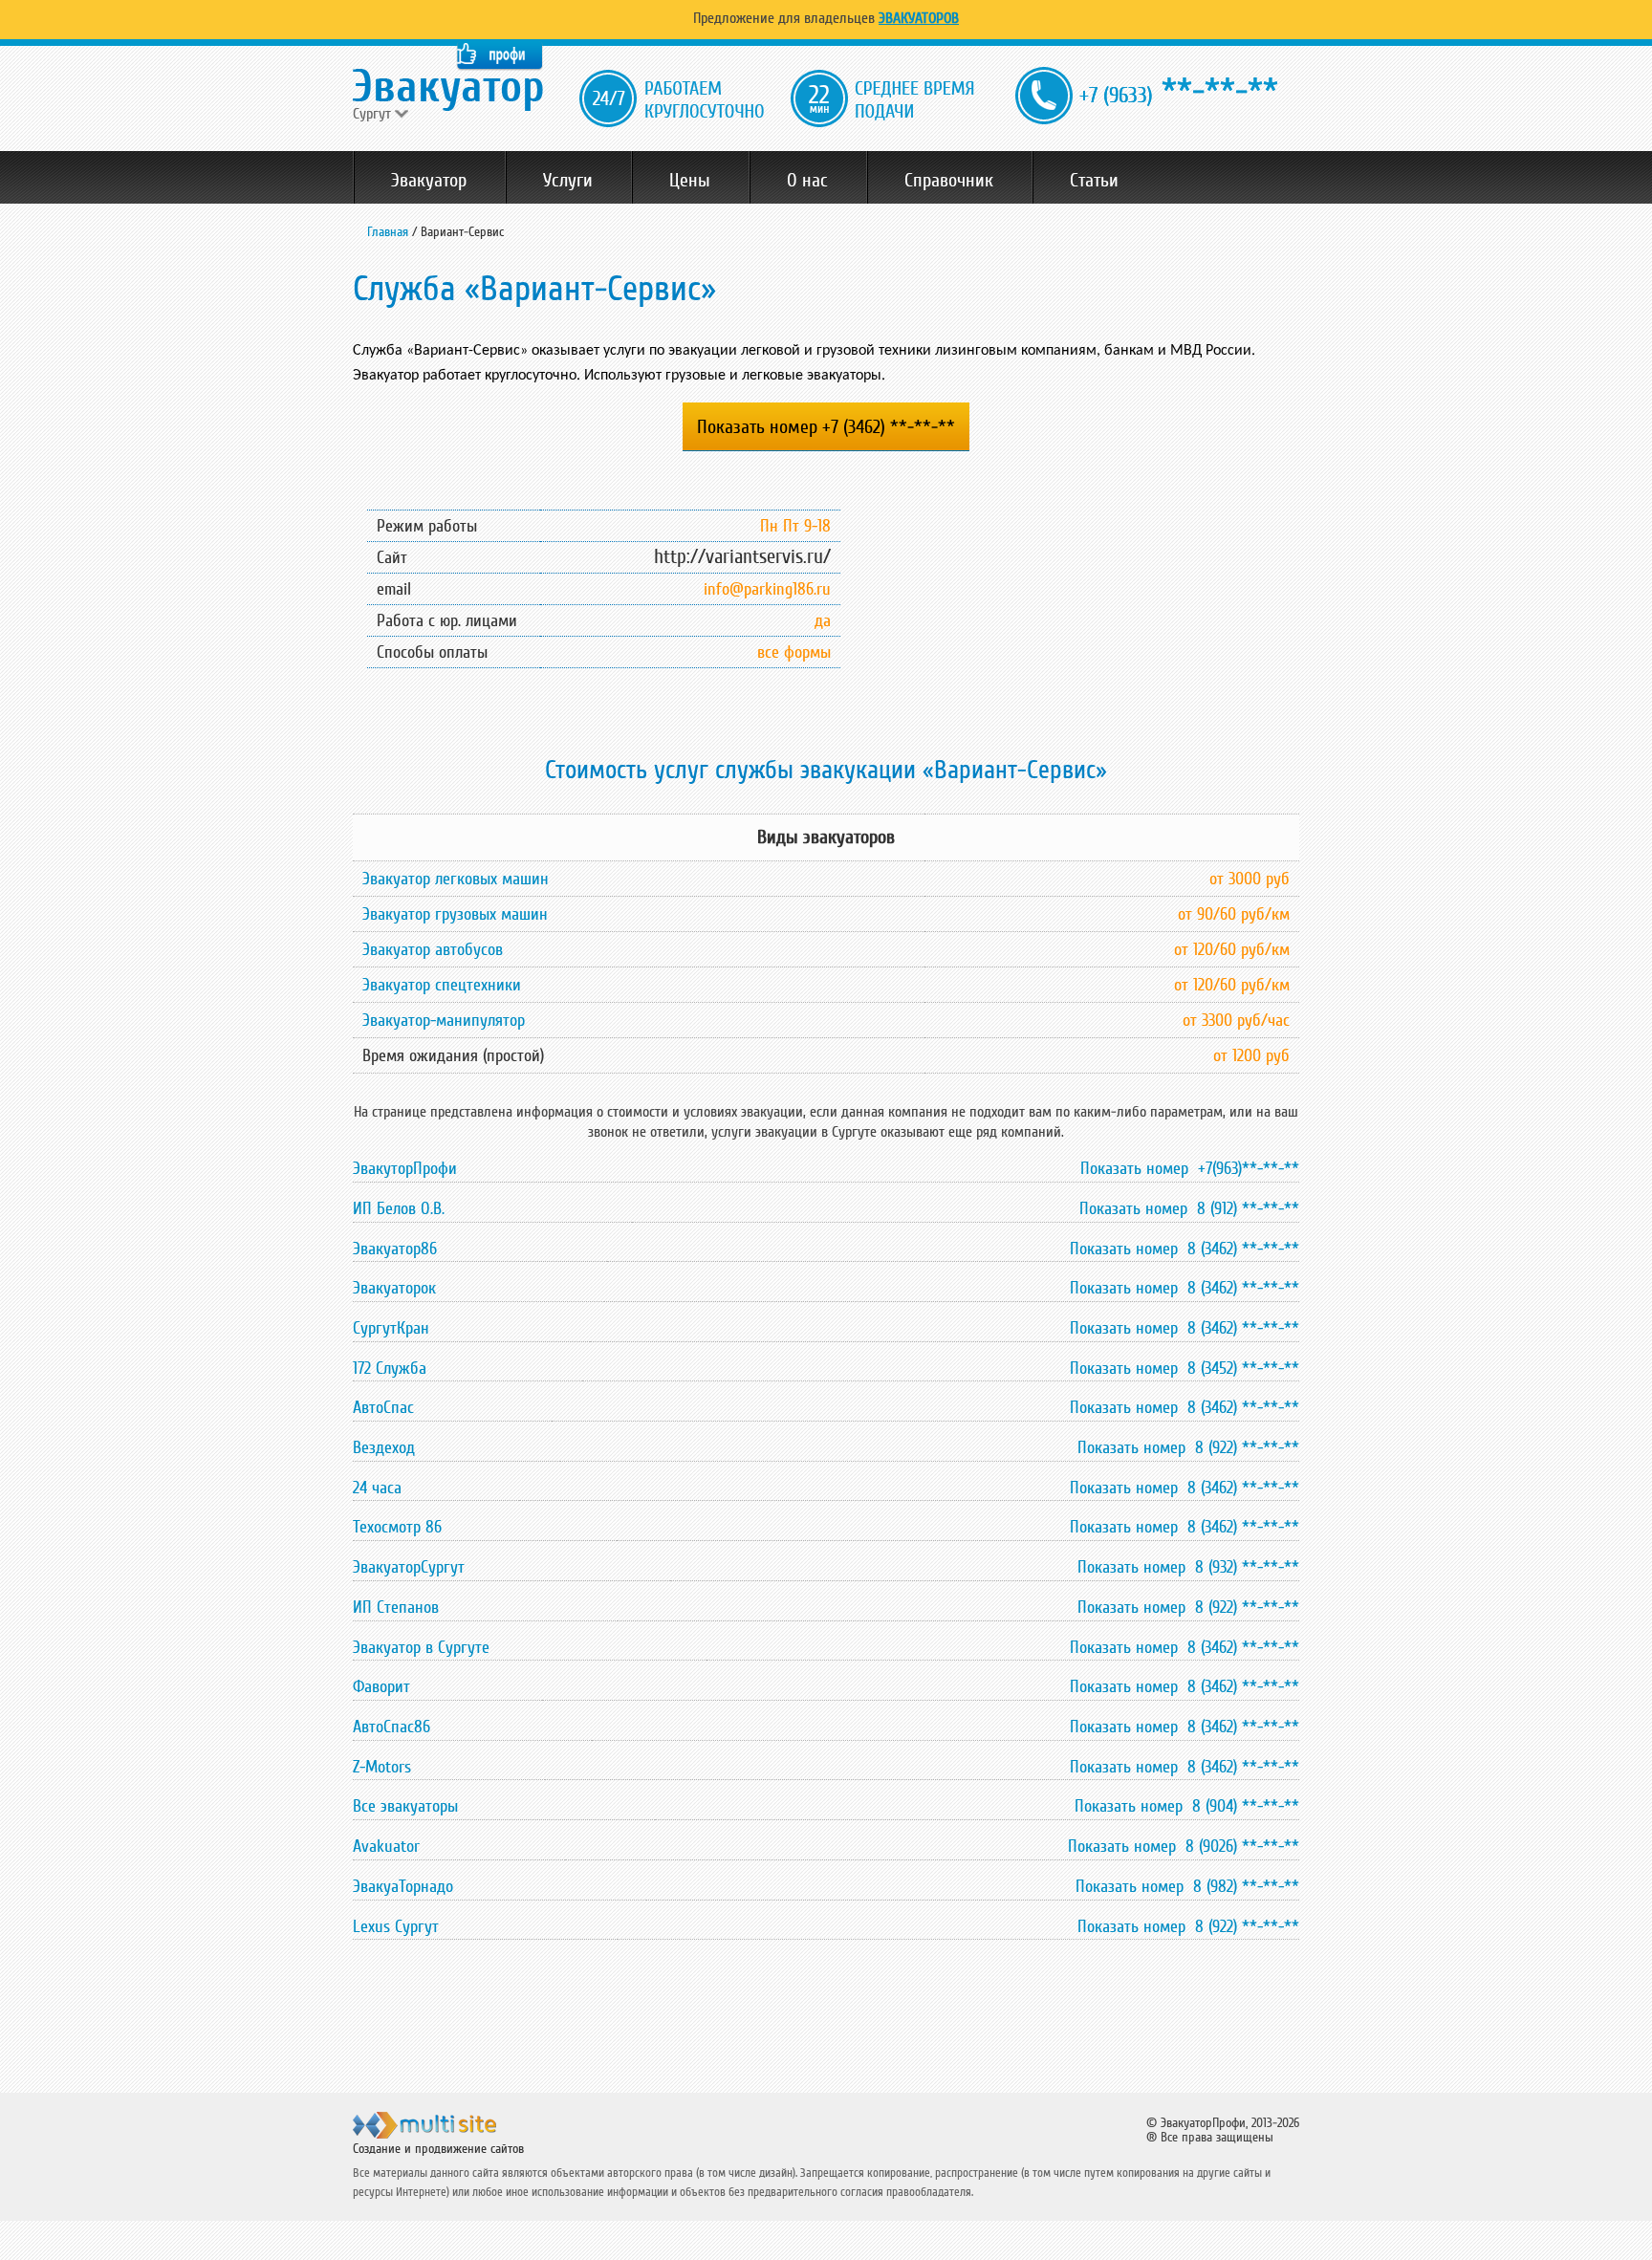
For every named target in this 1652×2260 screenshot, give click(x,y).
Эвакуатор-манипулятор (444, 1020)
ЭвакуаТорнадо (403, 1886)
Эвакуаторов (919, 18)
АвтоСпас (383, 1407)
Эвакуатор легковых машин (456, 879)
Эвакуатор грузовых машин (455, 914)
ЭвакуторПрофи (405, 1168)
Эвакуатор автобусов (433, 949)
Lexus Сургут (396, 1926)
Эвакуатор (429, 181)
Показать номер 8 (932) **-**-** (1188, 1567)
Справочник (949, 181)
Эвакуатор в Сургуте (421, 1647)
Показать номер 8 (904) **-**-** (1187, 1806)
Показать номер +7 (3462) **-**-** (826, 427)
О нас (807, 181)
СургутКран (391, 1328)
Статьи (1094, 181)
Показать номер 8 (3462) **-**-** (1185, 1249)
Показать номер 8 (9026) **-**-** (1184, 1846)
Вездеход (384, 1447)
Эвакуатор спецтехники (442, 985)
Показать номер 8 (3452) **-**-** (1185, 1368)
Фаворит (381, 1686)
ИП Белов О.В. (399, 1208)
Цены (690, 181)
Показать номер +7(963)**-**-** (1190, 1168)
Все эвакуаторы (405, 1806)
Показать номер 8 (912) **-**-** (1189, 1208)
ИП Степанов (396, 1607)
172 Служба (390, 1368)
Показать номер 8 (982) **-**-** (1187, 1886)
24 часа (377, 1488)
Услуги (568, 181)
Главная (388, 232)
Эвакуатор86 (395, 1249)
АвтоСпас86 (391, 1727)
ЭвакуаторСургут (409, 1567)
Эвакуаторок (394, 1288)
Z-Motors (382, 1767)
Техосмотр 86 (397, 1527)
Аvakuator (386, 1846)
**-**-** (1179, 91)
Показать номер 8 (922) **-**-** (1188, 1447)
